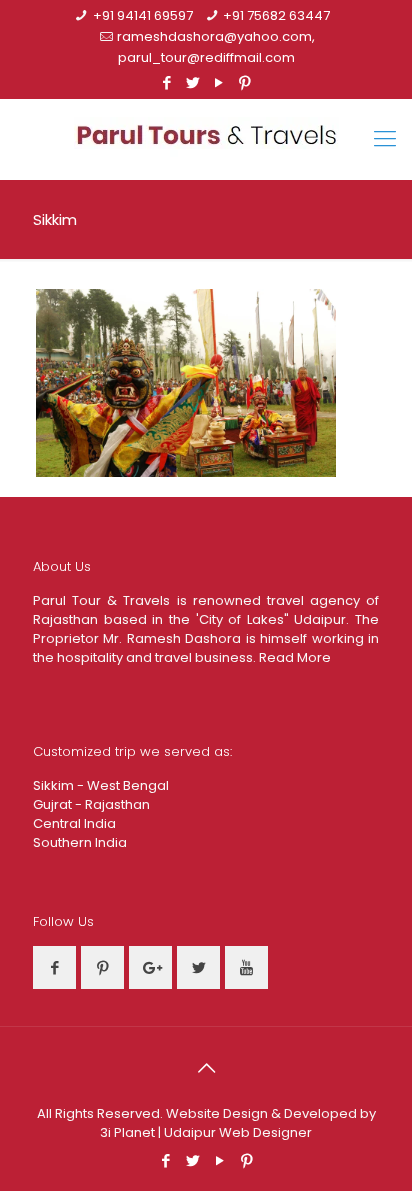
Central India (74, 823)
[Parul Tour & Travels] (206, 139)
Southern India (80, 842)
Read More (295, 657)
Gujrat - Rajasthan (91, 804)
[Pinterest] (245, 82)
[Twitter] (193, 82)
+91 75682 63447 (276, 15)
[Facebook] (167, 82)
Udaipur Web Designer (238, 1132)
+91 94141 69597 (143, 15)
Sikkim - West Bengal (101, 785)
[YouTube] (219, 82)
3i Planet (129, 1132)
